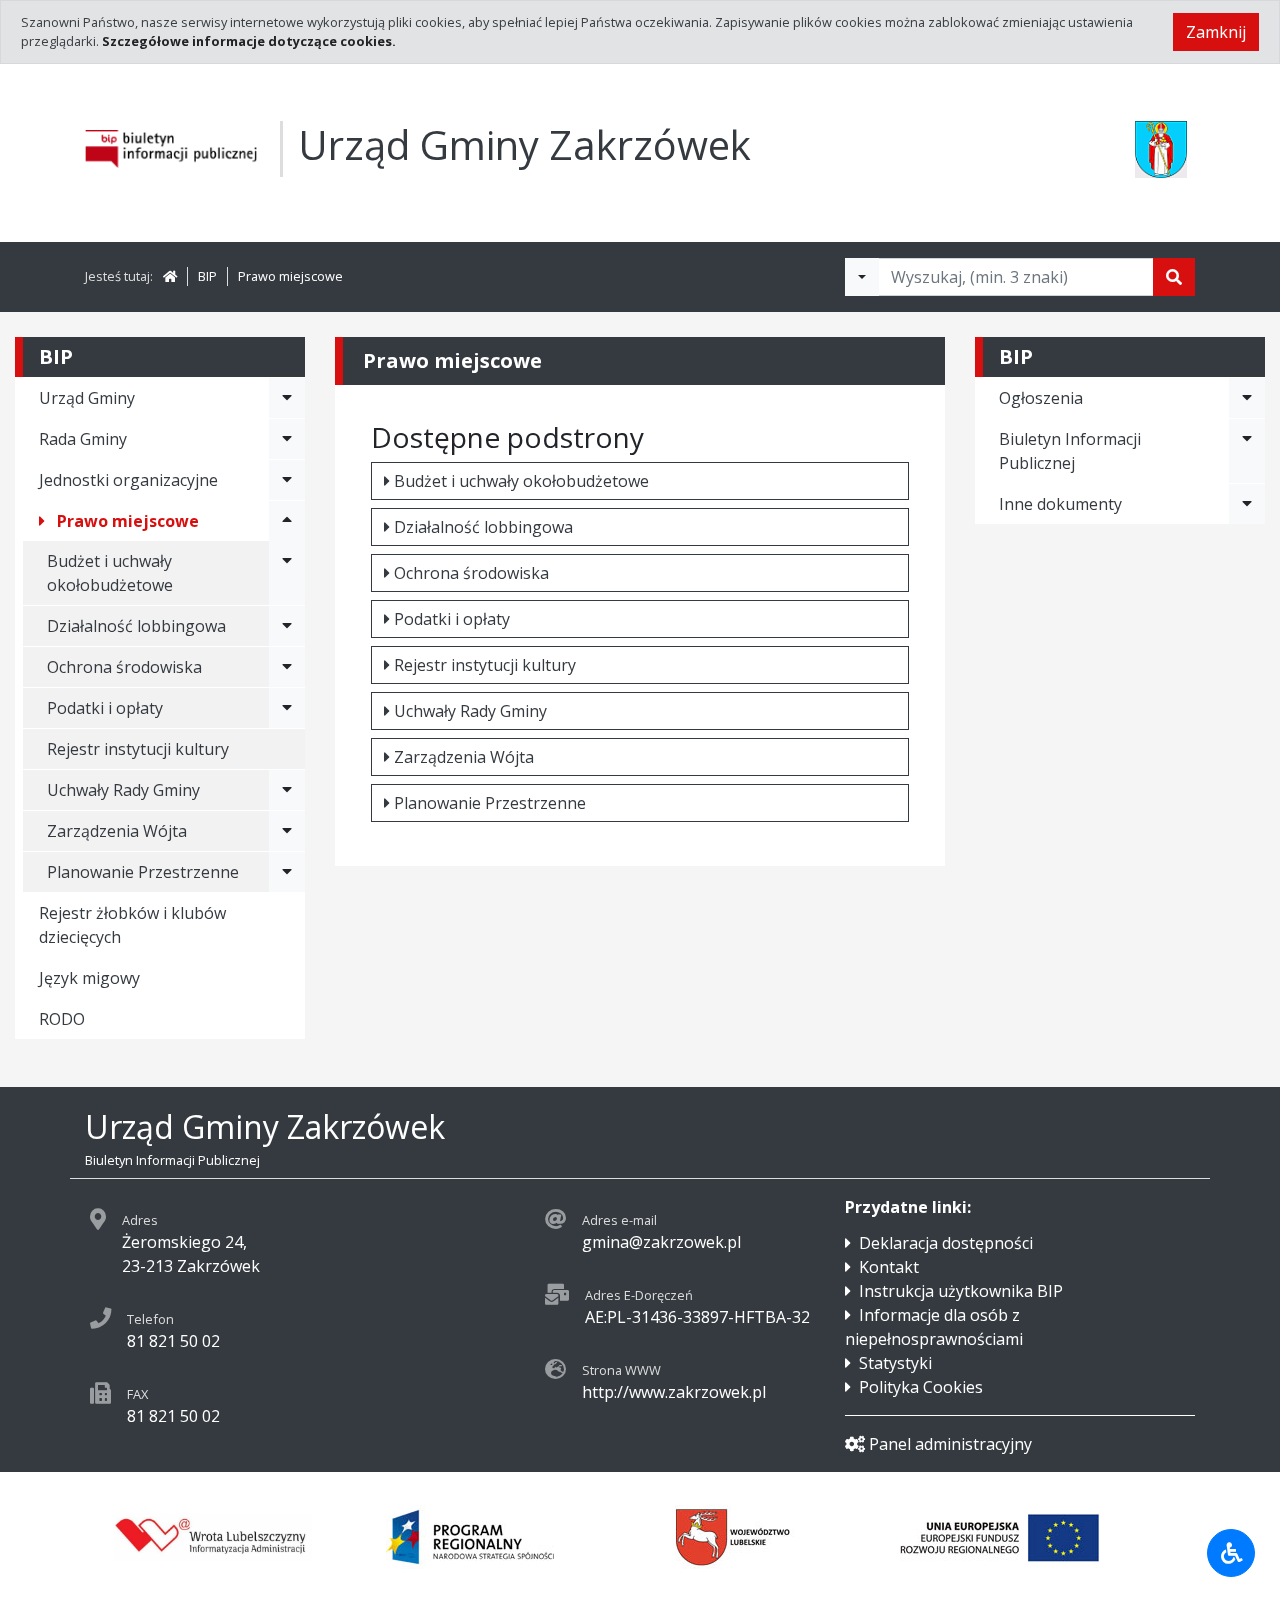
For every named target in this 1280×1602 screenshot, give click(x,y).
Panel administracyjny (950, 1444)
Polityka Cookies (921, 1387)
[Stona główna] (170, 276)
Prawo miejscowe (290, 276)
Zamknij (1216, 32)
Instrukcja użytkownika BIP (961, 1291)
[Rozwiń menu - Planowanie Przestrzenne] (287, 872)
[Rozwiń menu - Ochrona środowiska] (287, 667)
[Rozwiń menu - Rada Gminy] (287, 439)
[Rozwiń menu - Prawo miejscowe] (287, 521)
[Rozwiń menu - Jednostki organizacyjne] (287, 480)
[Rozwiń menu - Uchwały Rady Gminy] (287, 790)
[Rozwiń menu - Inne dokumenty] (1247, 504)
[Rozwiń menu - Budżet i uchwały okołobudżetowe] (287, 573)
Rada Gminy (83, 439)
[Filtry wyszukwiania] (862, 277)
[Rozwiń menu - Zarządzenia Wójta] (287, 831)
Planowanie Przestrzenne (490, 803)
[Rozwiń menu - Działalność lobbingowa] (287, 626)
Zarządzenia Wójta (464, 757)
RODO (62, 1019)
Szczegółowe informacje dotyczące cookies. (249, 41)
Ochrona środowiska (471, 573)
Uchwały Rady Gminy (470, 711)
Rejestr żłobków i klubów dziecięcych (132, 925)
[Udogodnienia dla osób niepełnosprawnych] (1231, 1553)
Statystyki (895, 1363)
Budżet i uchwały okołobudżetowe (110, 573)
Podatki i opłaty (452, 619)
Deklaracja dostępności (946, 1243)
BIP (207, 276)
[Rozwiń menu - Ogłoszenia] (1247, 398)
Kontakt (889, 1267)
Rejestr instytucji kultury (138, 749)
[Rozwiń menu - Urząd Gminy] (287, 398)
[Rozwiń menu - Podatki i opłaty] (287, 708)
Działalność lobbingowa (483, 527)
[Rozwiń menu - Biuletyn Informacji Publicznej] (1247, 451)
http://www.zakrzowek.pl (674, 1392)
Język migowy (89, 978)
